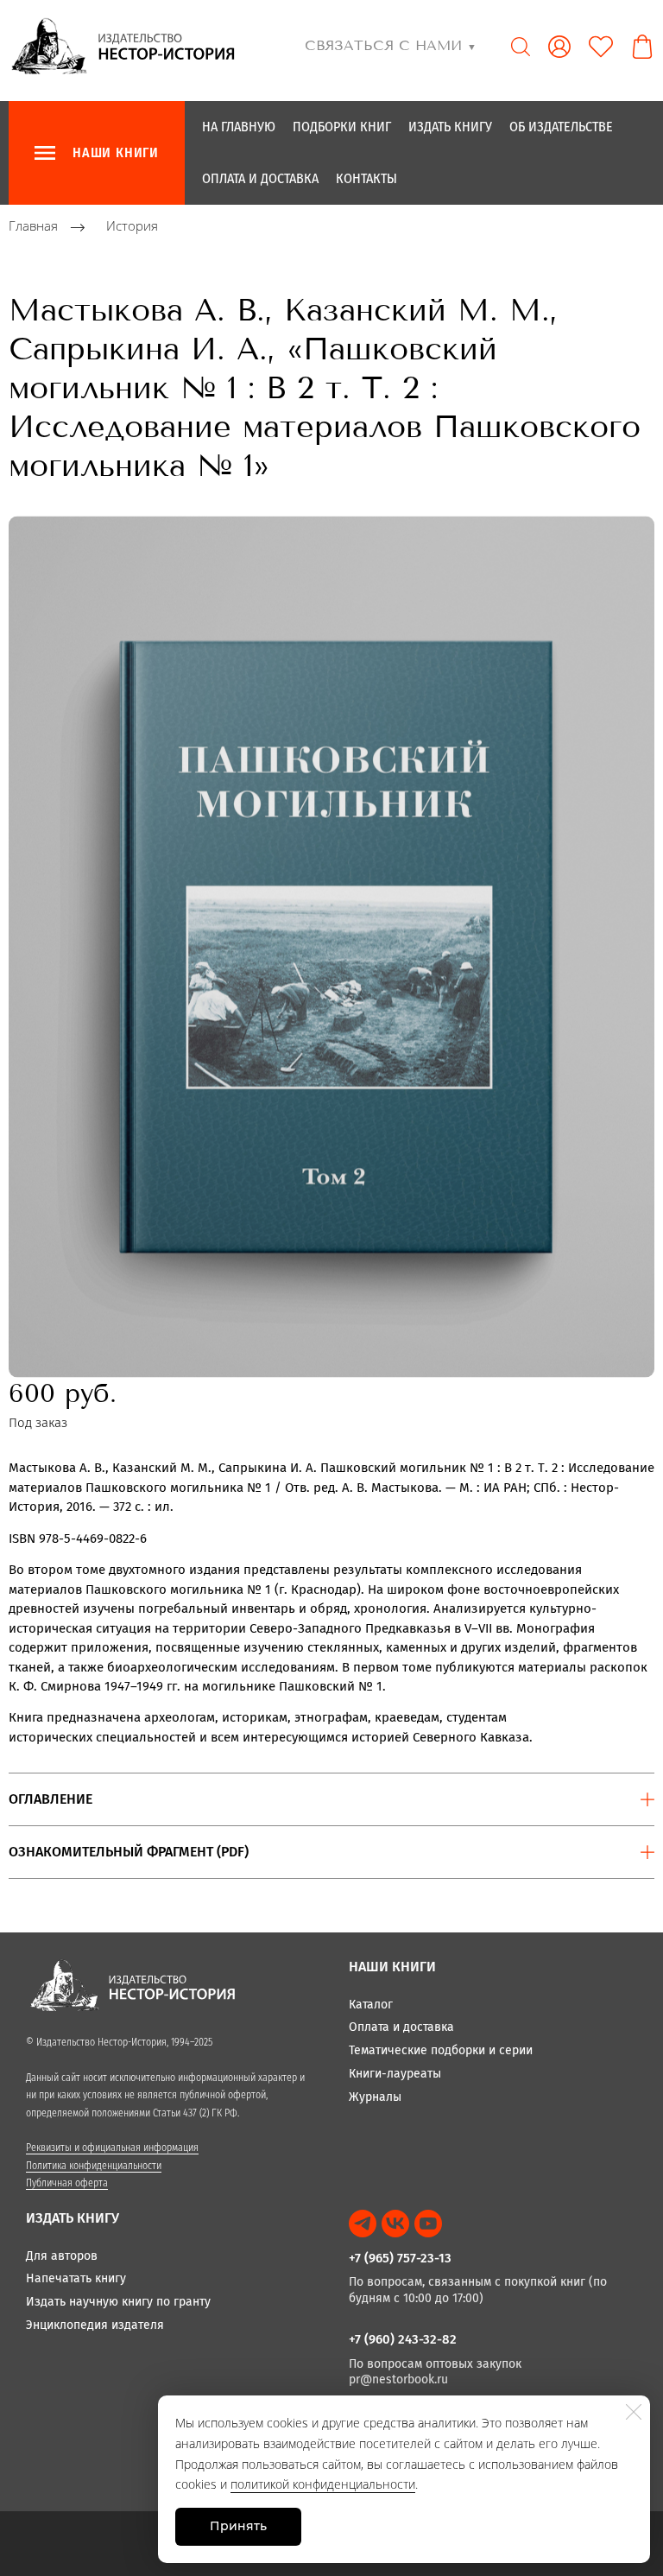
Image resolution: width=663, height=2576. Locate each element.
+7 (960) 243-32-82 (403, 2339)
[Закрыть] (634, 2412)
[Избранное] (601, 47)
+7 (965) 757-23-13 (400, 2258)
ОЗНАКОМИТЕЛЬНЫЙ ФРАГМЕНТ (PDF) (129, 1852)
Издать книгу (450, 127)
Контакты (366, 178)
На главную (239, 127)
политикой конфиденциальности (323, 2484)
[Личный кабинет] (559, 47)
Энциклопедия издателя (95, 2325)
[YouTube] (428, 2224)
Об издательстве (561, 127)
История (132, 226)
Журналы (375, 2097)
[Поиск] (521, 47)
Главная (33, 226)
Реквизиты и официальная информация (112, 2148)
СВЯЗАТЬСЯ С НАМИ (391, 45)
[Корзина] (642, 47)
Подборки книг (342, 127)
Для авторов (62, 2256)
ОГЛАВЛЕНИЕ (51, 1799)
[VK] (395, 2224)
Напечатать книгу (76, 2278)
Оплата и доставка (260, 178)
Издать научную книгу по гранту (118, 2302)
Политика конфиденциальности (94, 2166)
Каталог (371, 2005)
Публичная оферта (67, 2183)
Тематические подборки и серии (441, 2050)
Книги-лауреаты (395, 2074)
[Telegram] (363, 2224)
